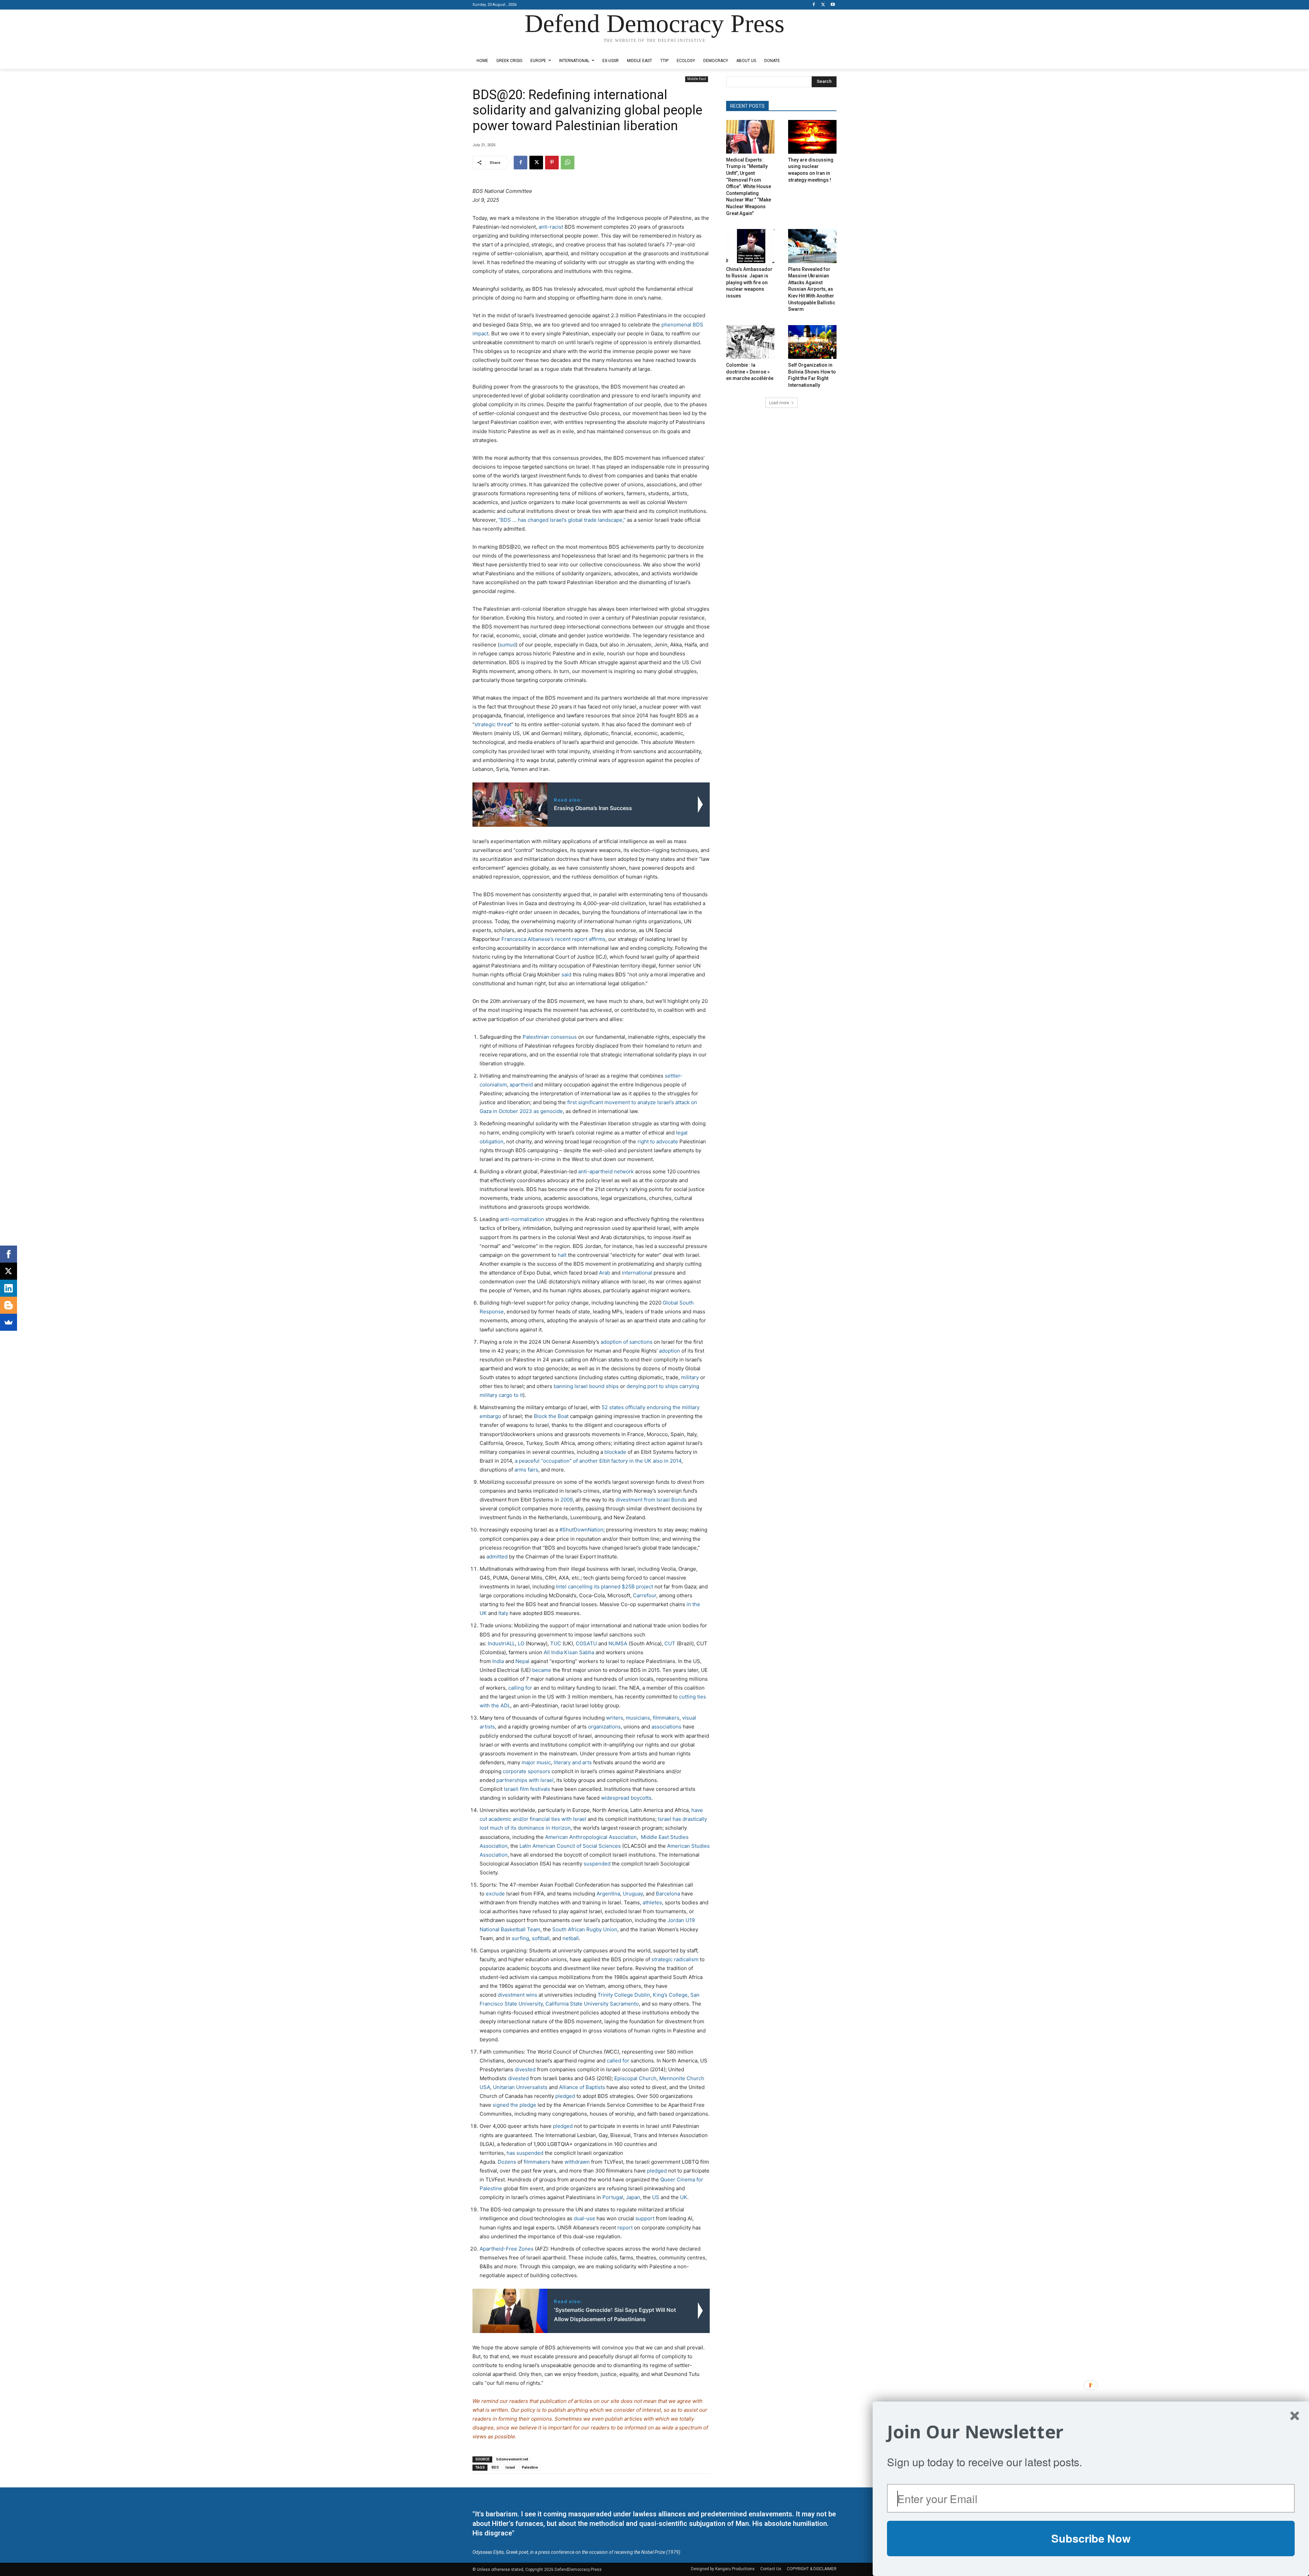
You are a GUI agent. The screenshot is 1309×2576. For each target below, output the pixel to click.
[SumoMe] (9, 1322)
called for (618, 2061)
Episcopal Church (635, 2078)
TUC (556, 1643)
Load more (779, 403)
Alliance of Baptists (582, 2087)
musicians (638, 1718)
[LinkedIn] (9, 1288)
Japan (632, 2197)
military (690, 1377)
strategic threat (493, 724)
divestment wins (517, 1995)
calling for (520, 1688)
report (625, 2228)
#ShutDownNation (581, 1530)
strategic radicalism (675, 1959)
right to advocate (658, 1141)
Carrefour (645, 1595)
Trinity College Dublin (624, 1995)
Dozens (506, 2162)
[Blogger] (9, 1305)
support (645, 2218)
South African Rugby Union (584, 1929)
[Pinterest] (552, 163)
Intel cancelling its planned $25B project (605, 1587)
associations (666, 1727)
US (655, 2197)
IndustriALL (501, 1643)
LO (521, 1643)
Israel (510, 2467)
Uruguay (632, 1894)
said (566, 974)
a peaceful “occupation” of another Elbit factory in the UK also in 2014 (598, 1461)
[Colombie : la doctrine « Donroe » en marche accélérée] (750, 342)
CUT (670, 1643)
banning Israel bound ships (586, 1386)
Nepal (522, 1661)
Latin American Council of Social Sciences (570, 1846)
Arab (605, 1273)
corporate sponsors (526, 1771)
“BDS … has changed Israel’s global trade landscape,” (562, 520)
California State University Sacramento (592, 2004)
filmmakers (666, 1718)
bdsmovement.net (512, 2459)
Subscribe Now (1091, 2538)
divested (525, 2069)
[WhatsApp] (568, 163)
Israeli (511, 1789)
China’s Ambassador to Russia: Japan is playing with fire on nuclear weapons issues (749, 283)
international (637, 1273)
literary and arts (573, 1762)
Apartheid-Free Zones (507, 2249)
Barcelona (667, 1894)
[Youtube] (833, 5)
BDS (495, 2467)
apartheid (521, 1085)
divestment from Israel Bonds (651, 1500)
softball (541, 1938)
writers (615, 1718)
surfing (520, 1938)
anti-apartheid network (606, 1171)
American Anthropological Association (591, 1837)
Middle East (697, 79)
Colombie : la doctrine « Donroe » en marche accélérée (750, 372)
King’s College (670, 1995)
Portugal (612, 2197)
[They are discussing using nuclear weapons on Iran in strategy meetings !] (812, 137)
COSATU (586, 1643)
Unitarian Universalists (520, 2087)
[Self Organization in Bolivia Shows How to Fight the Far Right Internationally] (812, 342)
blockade (615, 1452)
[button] (1091, 2432)
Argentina (608, 1894)
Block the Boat (551, 1416)
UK (683, 2197)
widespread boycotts (626, 1798)
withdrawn (576, 2162)
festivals (540, 1789)
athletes (652, 1902)
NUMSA (618, 1643)
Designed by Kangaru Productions (499, 47)
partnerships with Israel (525, 1780)
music (544, 1762)
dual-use (584, 2218)
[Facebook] (814, 5)
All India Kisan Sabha (569, 1652)
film (524, 1789)
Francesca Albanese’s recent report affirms (553, 939)
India (498, 1661)
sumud (508, 645)
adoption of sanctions (627, 1342)
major (528, 1762)
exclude (495, 1894)
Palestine (530, 2467)
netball (570, 1938)
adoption (669, 1351)
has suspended (524, 2153)
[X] (823, 5)
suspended (597, 1864)
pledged (565, 2096)
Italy (503, 1613)
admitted (496, 1557)
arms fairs (526, 1470)
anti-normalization (522, 1219)
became (542, 1670)
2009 (567, 1500)
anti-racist (551, 227)
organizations (604, 1727)
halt (562, 1255)
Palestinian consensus (550, 1037)
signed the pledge (514, 2105)
